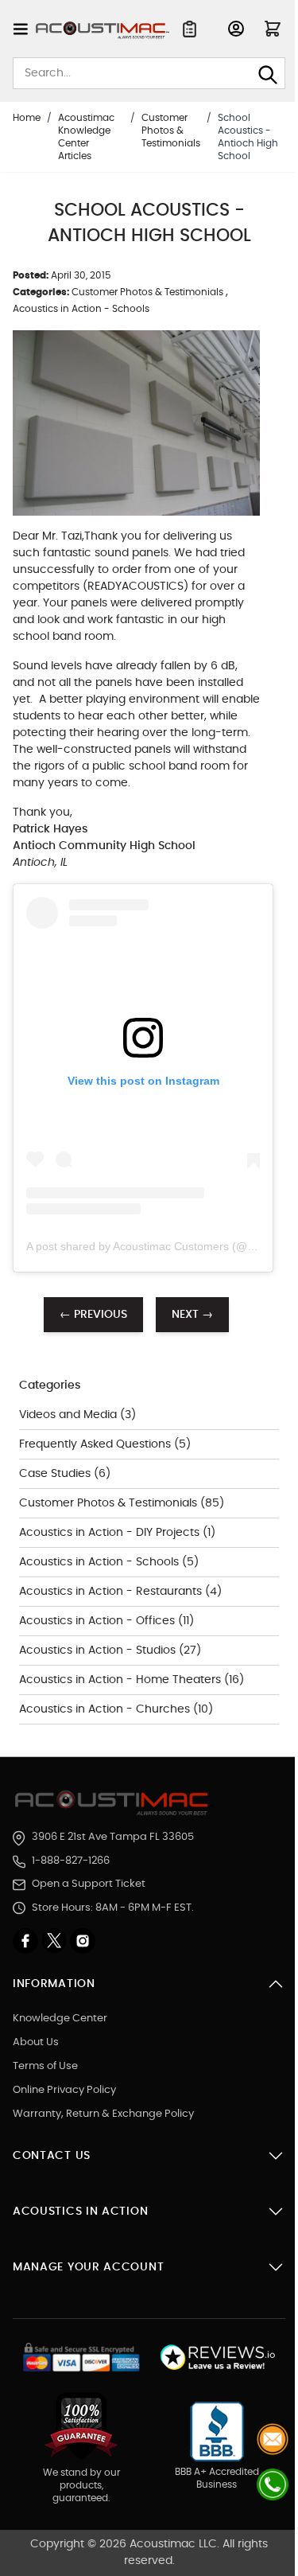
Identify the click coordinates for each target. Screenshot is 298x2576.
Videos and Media (70, 1415)
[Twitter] (56, 1941)
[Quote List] (190, 29)
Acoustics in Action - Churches (106, 1709)
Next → (192, 1315)
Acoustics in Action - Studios (99, 1650)
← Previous (93, 1315)
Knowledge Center (60, 2019)
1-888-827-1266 (71, 1861)
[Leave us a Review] (217, 2358)
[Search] (268, 75)
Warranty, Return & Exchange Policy (103, 2114)
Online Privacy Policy (64, 2090)
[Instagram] (83, 1941)
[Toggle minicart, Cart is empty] (273, 29)
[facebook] (27, 1941)
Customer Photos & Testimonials (171, 131)
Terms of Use (45, 2066)
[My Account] (236, 29)
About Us (36, 2042)
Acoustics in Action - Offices (99, 1621)
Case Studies (56, 1474)
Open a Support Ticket (89, 1884)
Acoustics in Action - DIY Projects (111, 1533)
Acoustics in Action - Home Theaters (122, 1680)
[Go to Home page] (103, 30)
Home (27, 118)
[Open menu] (21, 29)
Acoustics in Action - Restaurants (112, 1592)
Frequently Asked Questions (97, 1444)
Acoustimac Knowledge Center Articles (86, 137)
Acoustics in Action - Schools (81, 309)
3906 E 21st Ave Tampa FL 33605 (113, 1837)
